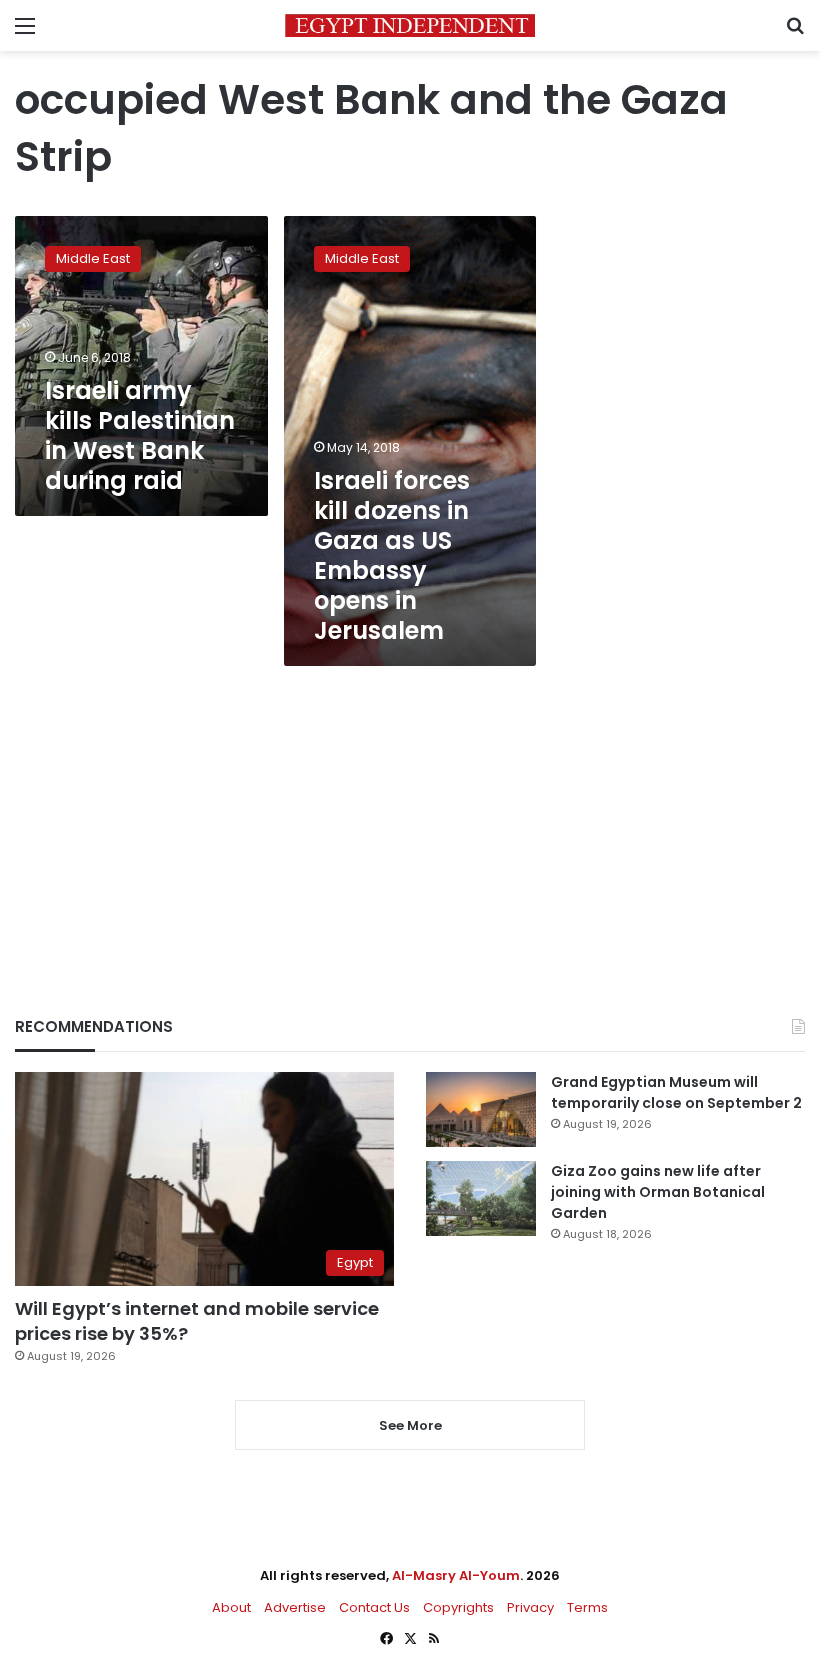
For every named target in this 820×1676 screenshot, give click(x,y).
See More (410, 1425)
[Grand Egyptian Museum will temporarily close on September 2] (481, 1109)
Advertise (295, 1607)
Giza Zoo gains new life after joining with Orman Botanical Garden (658, 1192)
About (231, 1607)
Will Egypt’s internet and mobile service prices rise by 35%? (197, 1321)
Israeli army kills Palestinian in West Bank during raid (140, 435)
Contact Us (374, 1607)
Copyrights (458, 1607)
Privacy (530, 1607)
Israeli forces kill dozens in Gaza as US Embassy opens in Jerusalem (392, 555)
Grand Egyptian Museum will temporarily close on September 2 (676, 1092)
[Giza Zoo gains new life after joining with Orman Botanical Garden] (481, 1198)
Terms (587, 1607)
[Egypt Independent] (410, 25)
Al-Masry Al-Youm (456, 1575)
